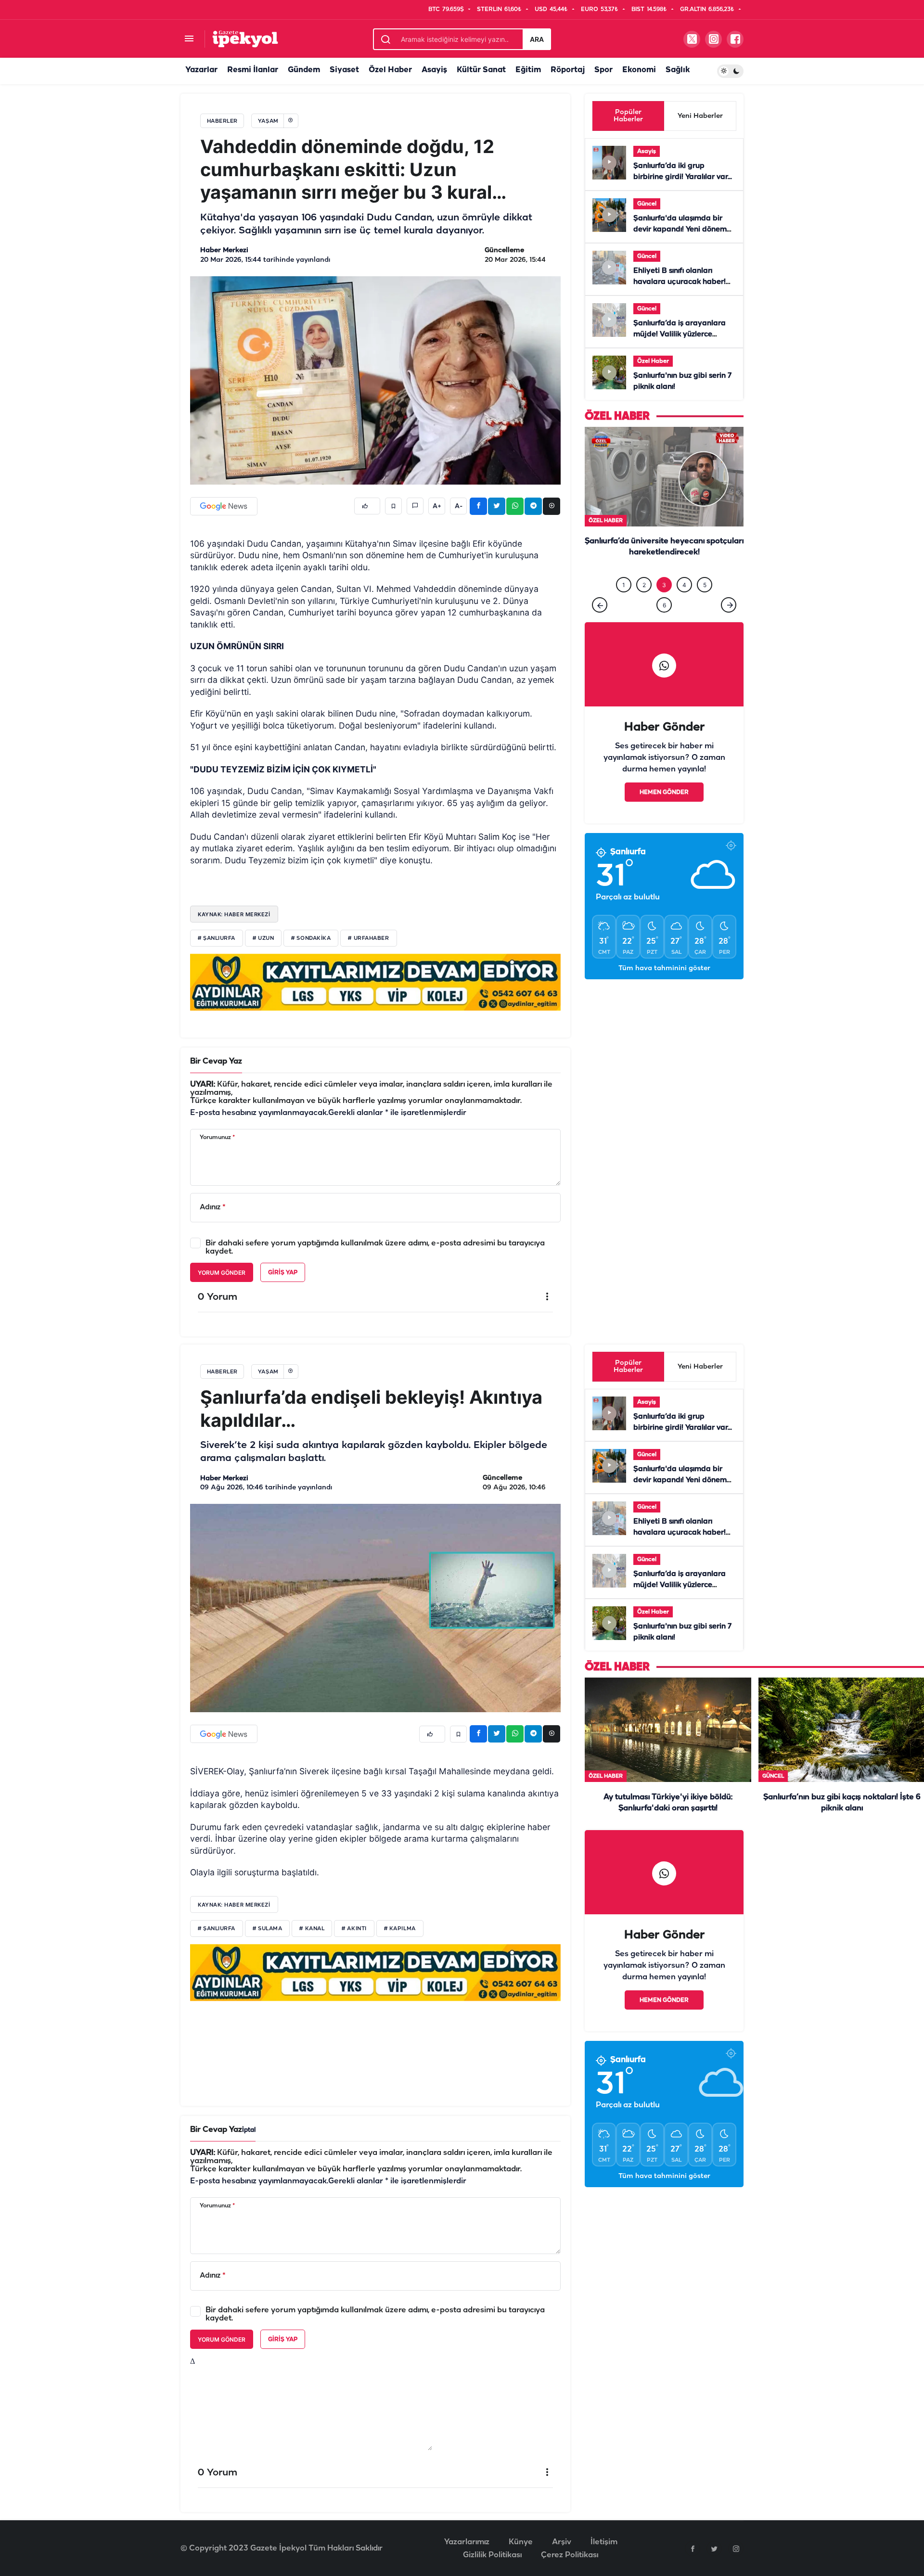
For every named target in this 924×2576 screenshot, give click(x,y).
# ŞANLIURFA (217, 1929)
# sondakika (311, 938)
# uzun (263, 938)
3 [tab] (664, 585)
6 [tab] (664, 605)
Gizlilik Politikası (492, 2555)
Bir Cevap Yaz (216, 1061)
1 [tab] (624, 585)
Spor (603, 70)
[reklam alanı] (375, 982)
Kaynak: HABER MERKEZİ (234, 914)
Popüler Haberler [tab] (628, 116)
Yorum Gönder (222, 1273)
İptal (249, 2130)
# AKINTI (354, 1929)
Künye (521, 2542)
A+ (437, 506)
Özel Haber (390, 70)
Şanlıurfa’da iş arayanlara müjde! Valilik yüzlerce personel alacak (680, 334)
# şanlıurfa (217, 938)
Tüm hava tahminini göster (664, 968)
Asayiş (434, 70)
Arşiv (562, 2542)
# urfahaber (368, 938)
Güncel (647, 204)
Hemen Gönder (664, 792)
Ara (537, 39)
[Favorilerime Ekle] (393, 506)
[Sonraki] (729, 605)
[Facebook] (693, 2549)
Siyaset (344, 70)
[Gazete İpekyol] (245, 39)
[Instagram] (736, 2549)
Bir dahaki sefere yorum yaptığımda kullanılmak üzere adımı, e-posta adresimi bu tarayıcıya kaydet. (375, 1247)
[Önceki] (600, 605)
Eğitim (528, 70)
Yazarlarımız (467, 2542)
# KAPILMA (400, 1929)
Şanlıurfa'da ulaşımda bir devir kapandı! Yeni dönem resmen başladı (680, 230)
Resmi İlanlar (253, 70)
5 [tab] (705, 585)
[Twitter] (714, 2549)
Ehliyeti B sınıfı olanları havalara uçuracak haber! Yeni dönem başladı (680, 282)
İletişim (604, 2542)
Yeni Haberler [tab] (700, 116)
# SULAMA (267, 1929)
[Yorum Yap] (415, 506)
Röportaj (568, 70)
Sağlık (678, 70)
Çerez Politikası (570, 2555)
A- (459, 506)
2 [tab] (644, 585)
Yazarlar (201, 70)
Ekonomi (639, 70)
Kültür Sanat (481, 70)
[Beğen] (367, 506)
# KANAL (312, 1929)
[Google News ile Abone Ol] (224, 506)
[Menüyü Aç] (189, 39)
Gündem (304, 70)
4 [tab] (684, 585)
